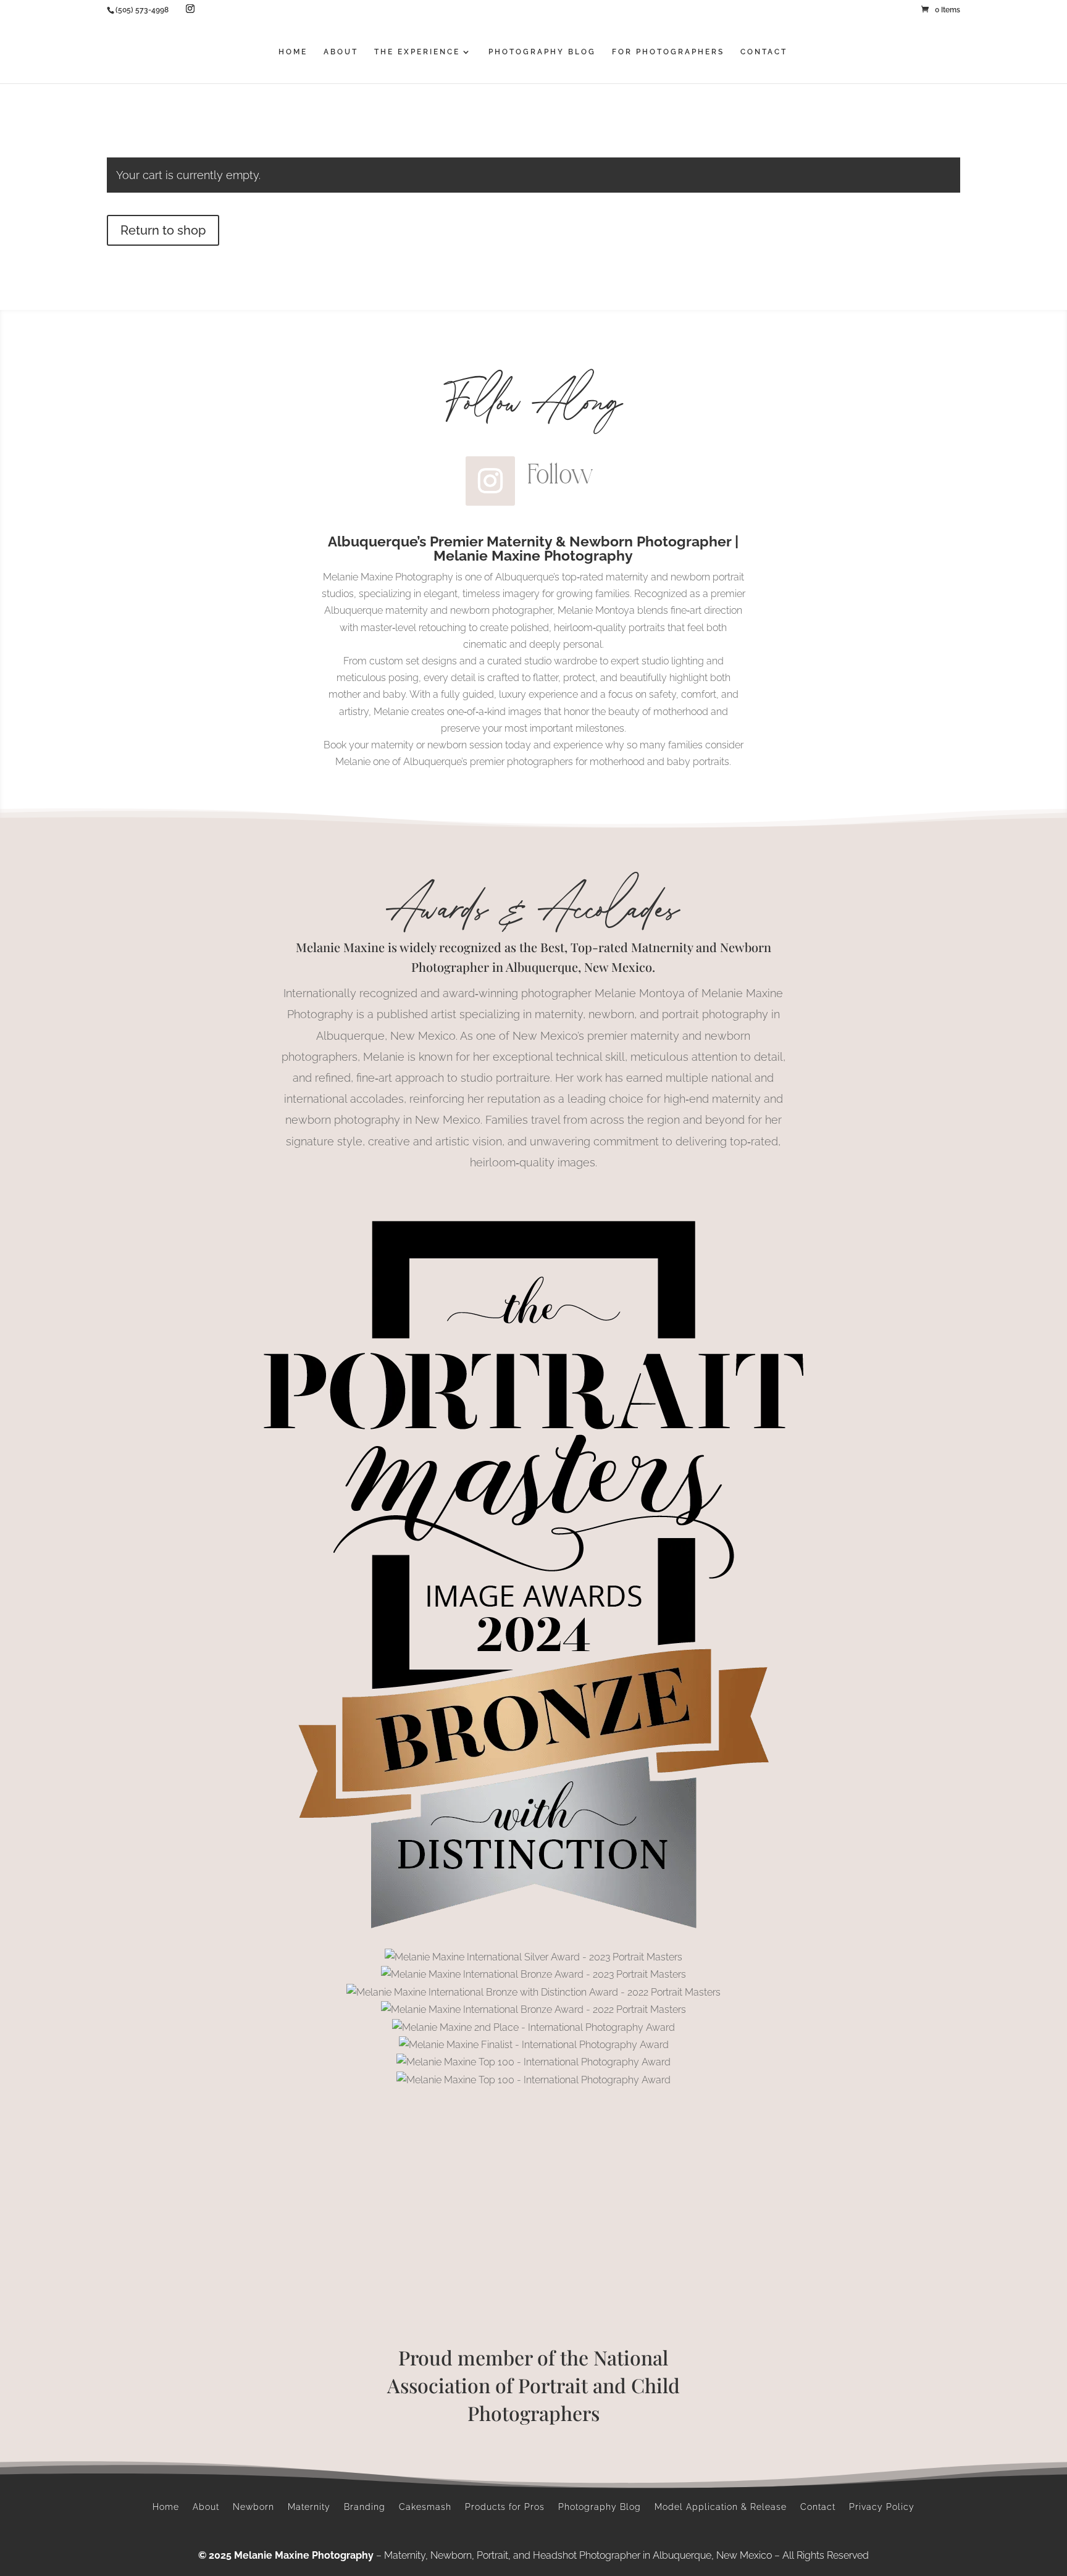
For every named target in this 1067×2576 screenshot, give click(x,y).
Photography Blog (600, 2507)
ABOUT (341, 52)
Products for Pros (505, 2507)
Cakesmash (425, 2507)
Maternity (309, 2507)
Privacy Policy (882, 2507)
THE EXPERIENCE (417, 52)
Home (166, 2507)
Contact (818, 2507)
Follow (560, 474)
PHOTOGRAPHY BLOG (542, 52)
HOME (293, 52)
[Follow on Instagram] (490, 481)
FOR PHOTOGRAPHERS (668, 52)
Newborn (253, 2507)
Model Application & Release (721, 2507)
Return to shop (163, 230)
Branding (365, 2507)
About (206, 2507)
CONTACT (764, 52)
